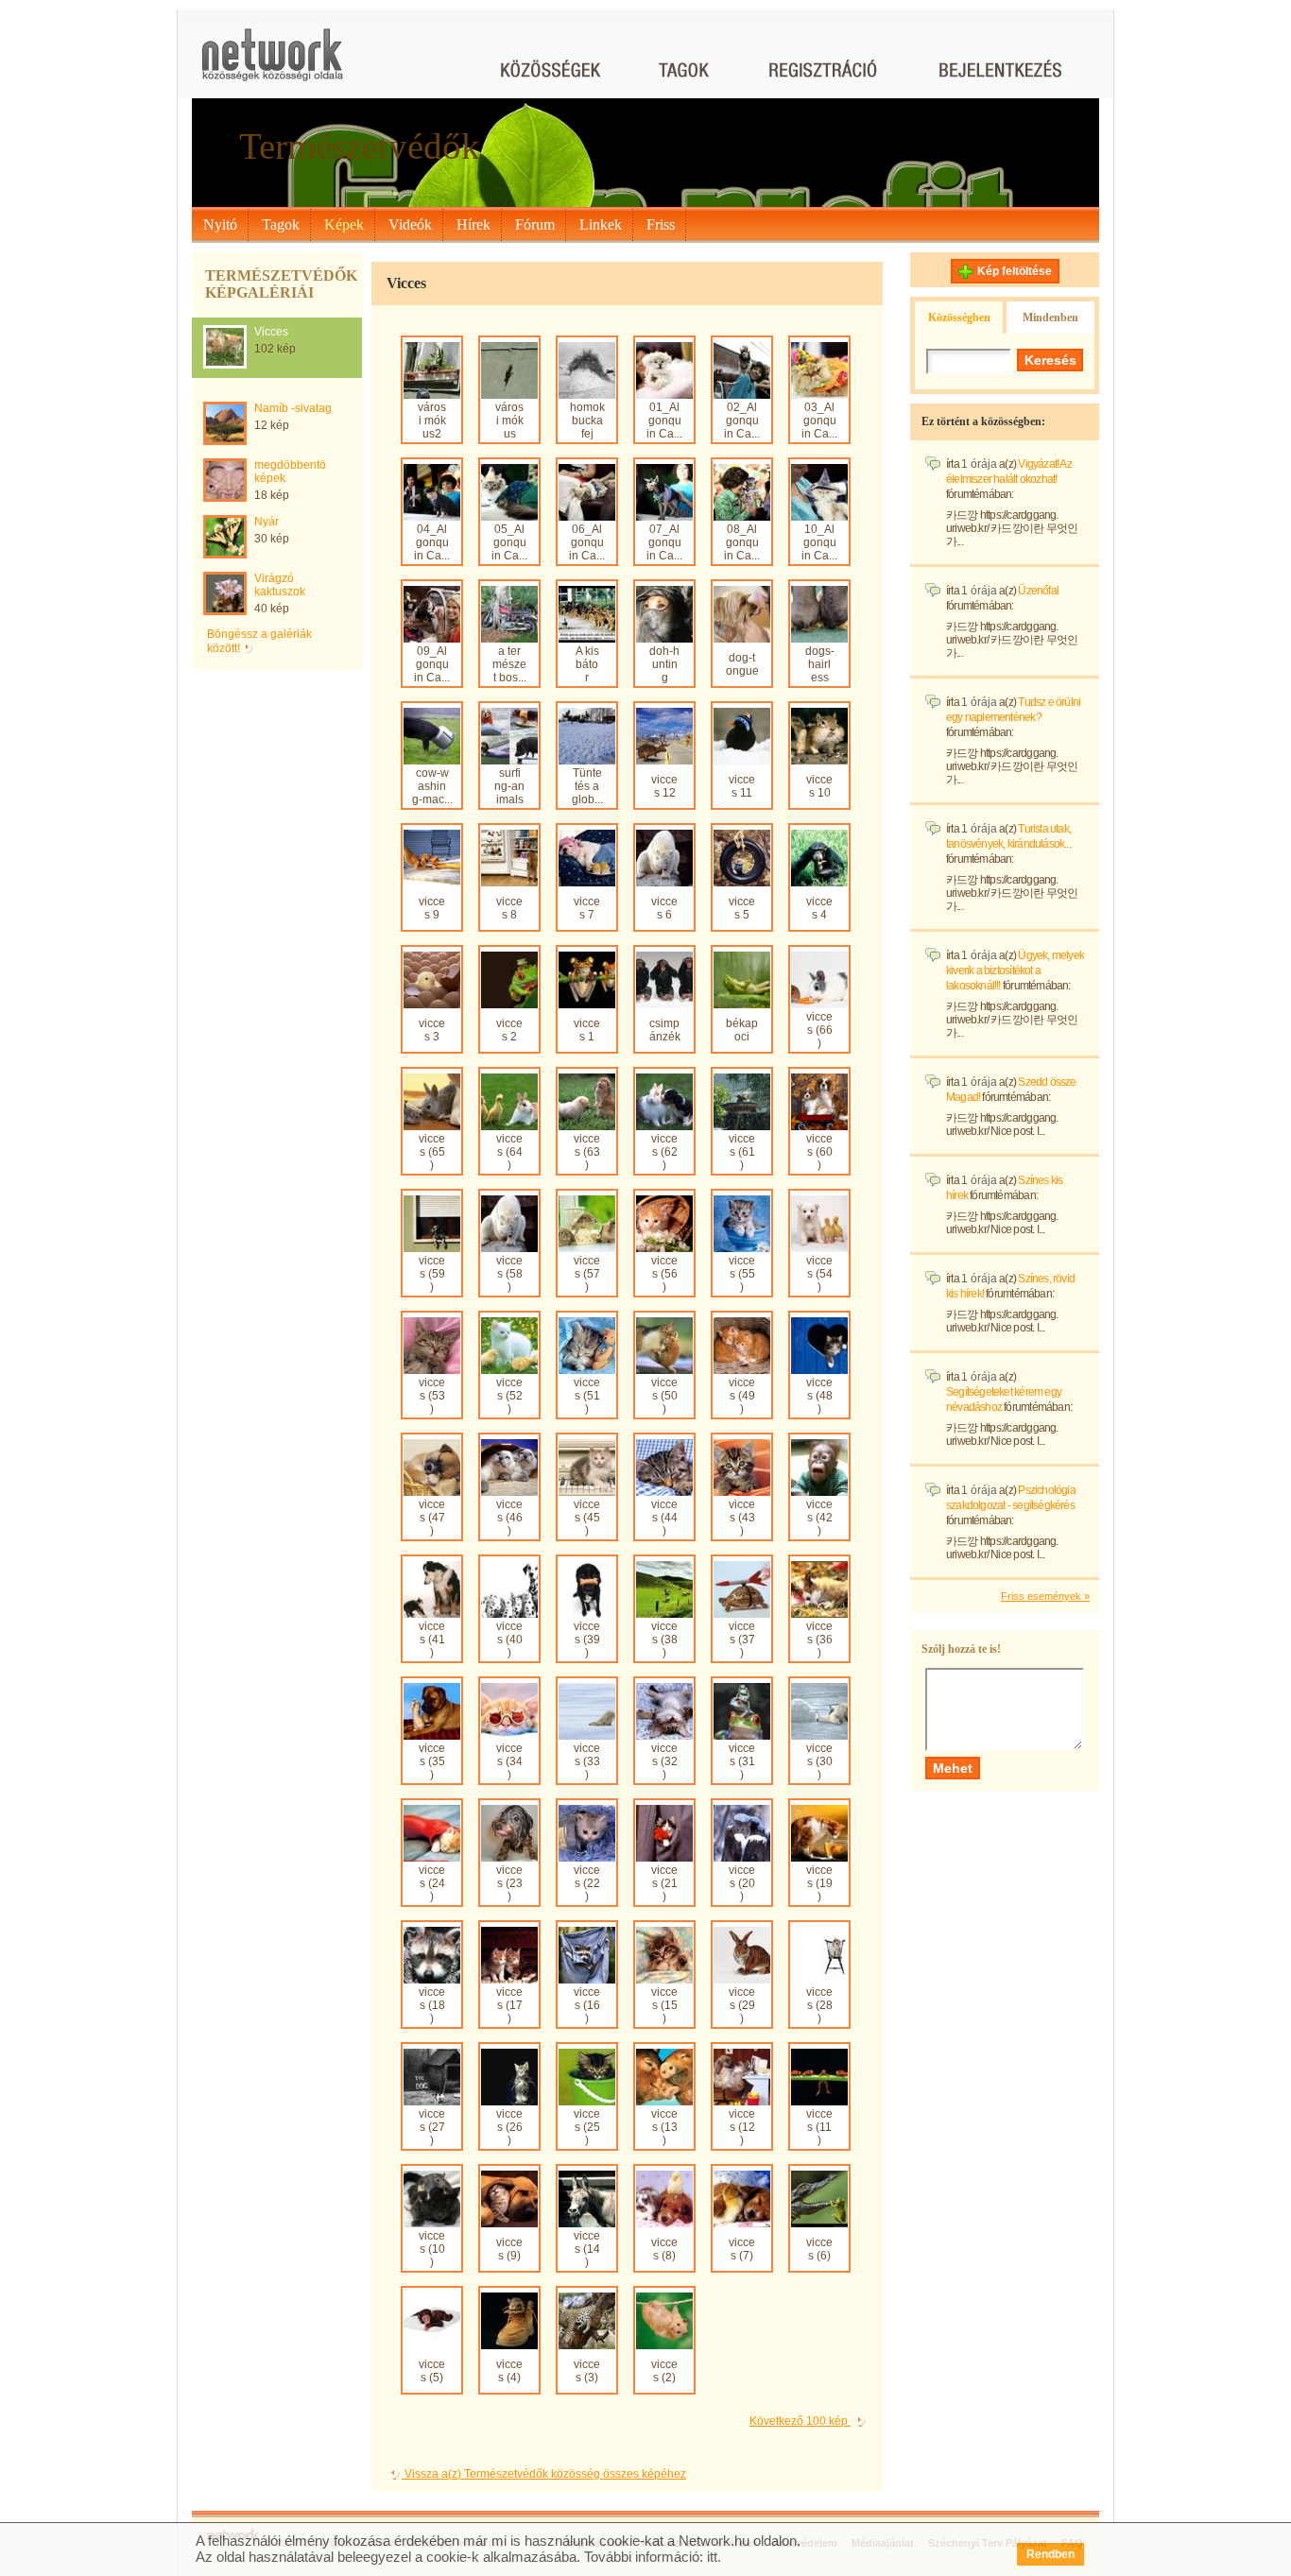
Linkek (601, 224)
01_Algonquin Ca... (664, 421)
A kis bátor (587, 664)
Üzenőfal (1038, 591)
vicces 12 (664, 786)
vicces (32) (664, 1761)
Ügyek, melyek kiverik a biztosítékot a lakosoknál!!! (1015, 970)
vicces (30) (819, 1761)
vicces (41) (432, 1640)
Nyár (267, 522)
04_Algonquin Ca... (432, 542)
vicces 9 (432, 908)
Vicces (271, 332)
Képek (344, 224)
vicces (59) (432, 1274)
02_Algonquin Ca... (742, 421)
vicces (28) (819, 2005)
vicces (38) (664, 1640)
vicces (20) (742, 1883)
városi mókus (509, 421)
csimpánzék (665, 1030)
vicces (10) (432, 2249)
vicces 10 (819, 786)
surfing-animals (509, 786)
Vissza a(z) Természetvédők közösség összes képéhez (544, 2474)
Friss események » (1045, 1596)
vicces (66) (819, 1030)
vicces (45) (587, 1518)
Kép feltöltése (1015, 271)
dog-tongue (742, 664)
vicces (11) (819, 2127)
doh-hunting (664, 664)
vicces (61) (742, 1152)
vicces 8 (509, 908)
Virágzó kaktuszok (280, 585)
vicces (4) (509, 2371)
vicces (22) (587, 1883)
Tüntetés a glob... (587, 786)
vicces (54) (819, 1274)
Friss (661, 224)
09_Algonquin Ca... (432, 664)
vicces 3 (432, 1030)
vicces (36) (819, 1640)
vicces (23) (509, 1883)
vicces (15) (664, 2005)
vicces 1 (587, 1030)
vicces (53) (432, 1396)
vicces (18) (432, 2005)
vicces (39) (587, 1640)
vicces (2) (664, 2371)
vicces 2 (509, 1030)
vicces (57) (587, 1274)
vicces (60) (819, 1152)
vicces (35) (432, 1761)
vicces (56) (664, 1274)
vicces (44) (664, 1518)
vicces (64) (509, 1152)
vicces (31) (742, 1761)
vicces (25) (587, 2127)
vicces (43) (742, 1518)
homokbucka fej (587, 421)
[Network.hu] (272, 64)
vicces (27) (432, 2127)
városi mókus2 (432, 421)
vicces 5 (742, 908)
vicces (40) (509, 1640)
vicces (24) (432, 1883)
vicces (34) (509, 1761)
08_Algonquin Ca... (742, 542)
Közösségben (959, 318)
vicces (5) (432, 2371)
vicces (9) (509, 2249)
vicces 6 (664, 908)
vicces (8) (664, 2249)
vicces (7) (742, 2249)
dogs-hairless (820, 664)
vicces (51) (587, 1396)
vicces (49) (742, 1396)
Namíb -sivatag (293, 408)
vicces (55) (742, 1274)
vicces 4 (819, 908)
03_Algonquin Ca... (819, 421)
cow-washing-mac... (432, 786)
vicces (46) (509, 1518)
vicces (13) (664, 2127)
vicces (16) (587, 2005)
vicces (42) (819, 1518)
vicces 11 (742, 786)
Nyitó (220, 224)
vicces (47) (432, 1518)
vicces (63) (587, 1152)
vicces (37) (742, 1640)
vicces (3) (587, 2371)
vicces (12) (742, 2127)
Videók (410, 224)
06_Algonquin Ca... (587, 542)
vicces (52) (509, 1396)
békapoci (742, 1030)
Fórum (535, 224)
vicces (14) (587, 2249)
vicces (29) (742, 2005)
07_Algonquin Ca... (664, 542)
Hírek (473, 224)
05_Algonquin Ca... (509, 542)
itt (712, 2557)
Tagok (281, 224)
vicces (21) (664, 1883)
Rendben (1050, 2554)
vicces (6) (819, 2249)
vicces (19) (819, 1883)
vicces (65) (432, 1152)
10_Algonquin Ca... (819, 542)
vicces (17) (509, 2005)
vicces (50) (664, 1396)
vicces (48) (819, 1396)
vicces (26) (509, 2127)
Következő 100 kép (800, 2421)
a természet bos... (509, 664)
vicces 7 (587, 908)
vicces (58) (509, 1274)
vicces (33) (587, 1761)
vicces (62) (664, 1152)
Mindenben (1050, 318)
